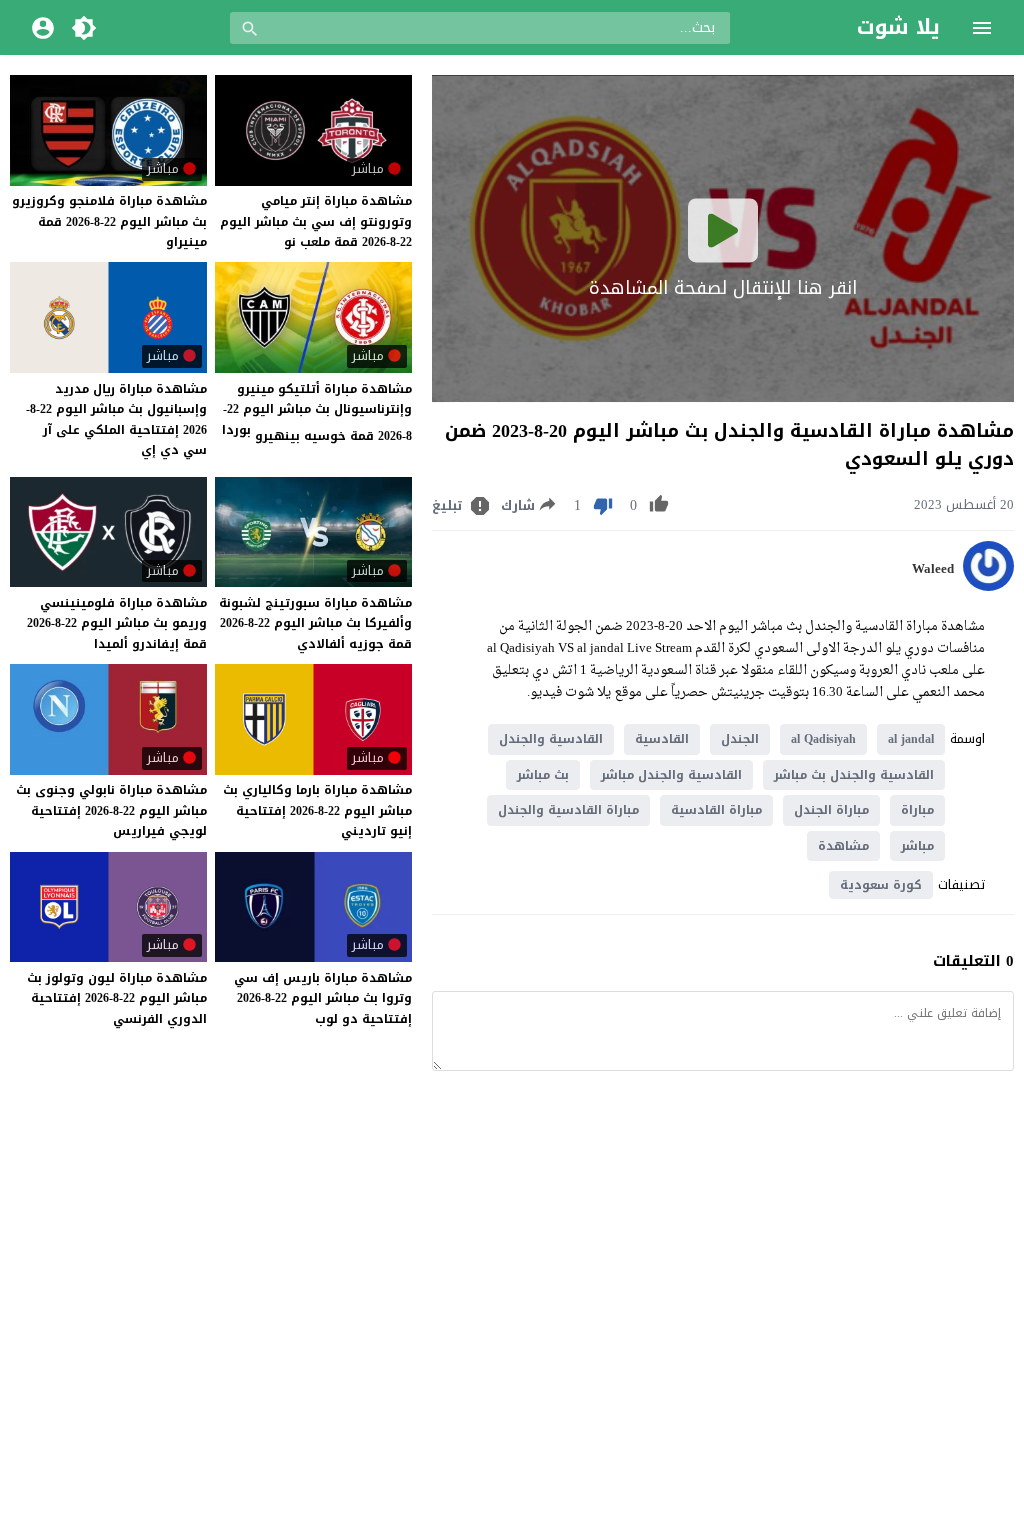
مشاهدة (843, 846)
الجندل (740, 739)
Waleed (933, 569)
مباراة (917, 810)
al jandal (911, 739)
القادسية (662, 739)
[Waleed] (988, 586)
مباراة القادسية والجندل (568, 810)
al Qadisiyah (823, 739)
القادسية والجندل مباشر (671, 775)
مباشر (917, 846)
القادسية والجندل (551, 739)
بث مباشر (543, 775)
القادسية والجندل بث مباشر (854, 775)
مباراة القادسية (716, 810)
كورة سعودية (881, 885)
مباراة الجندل (831, 810)
